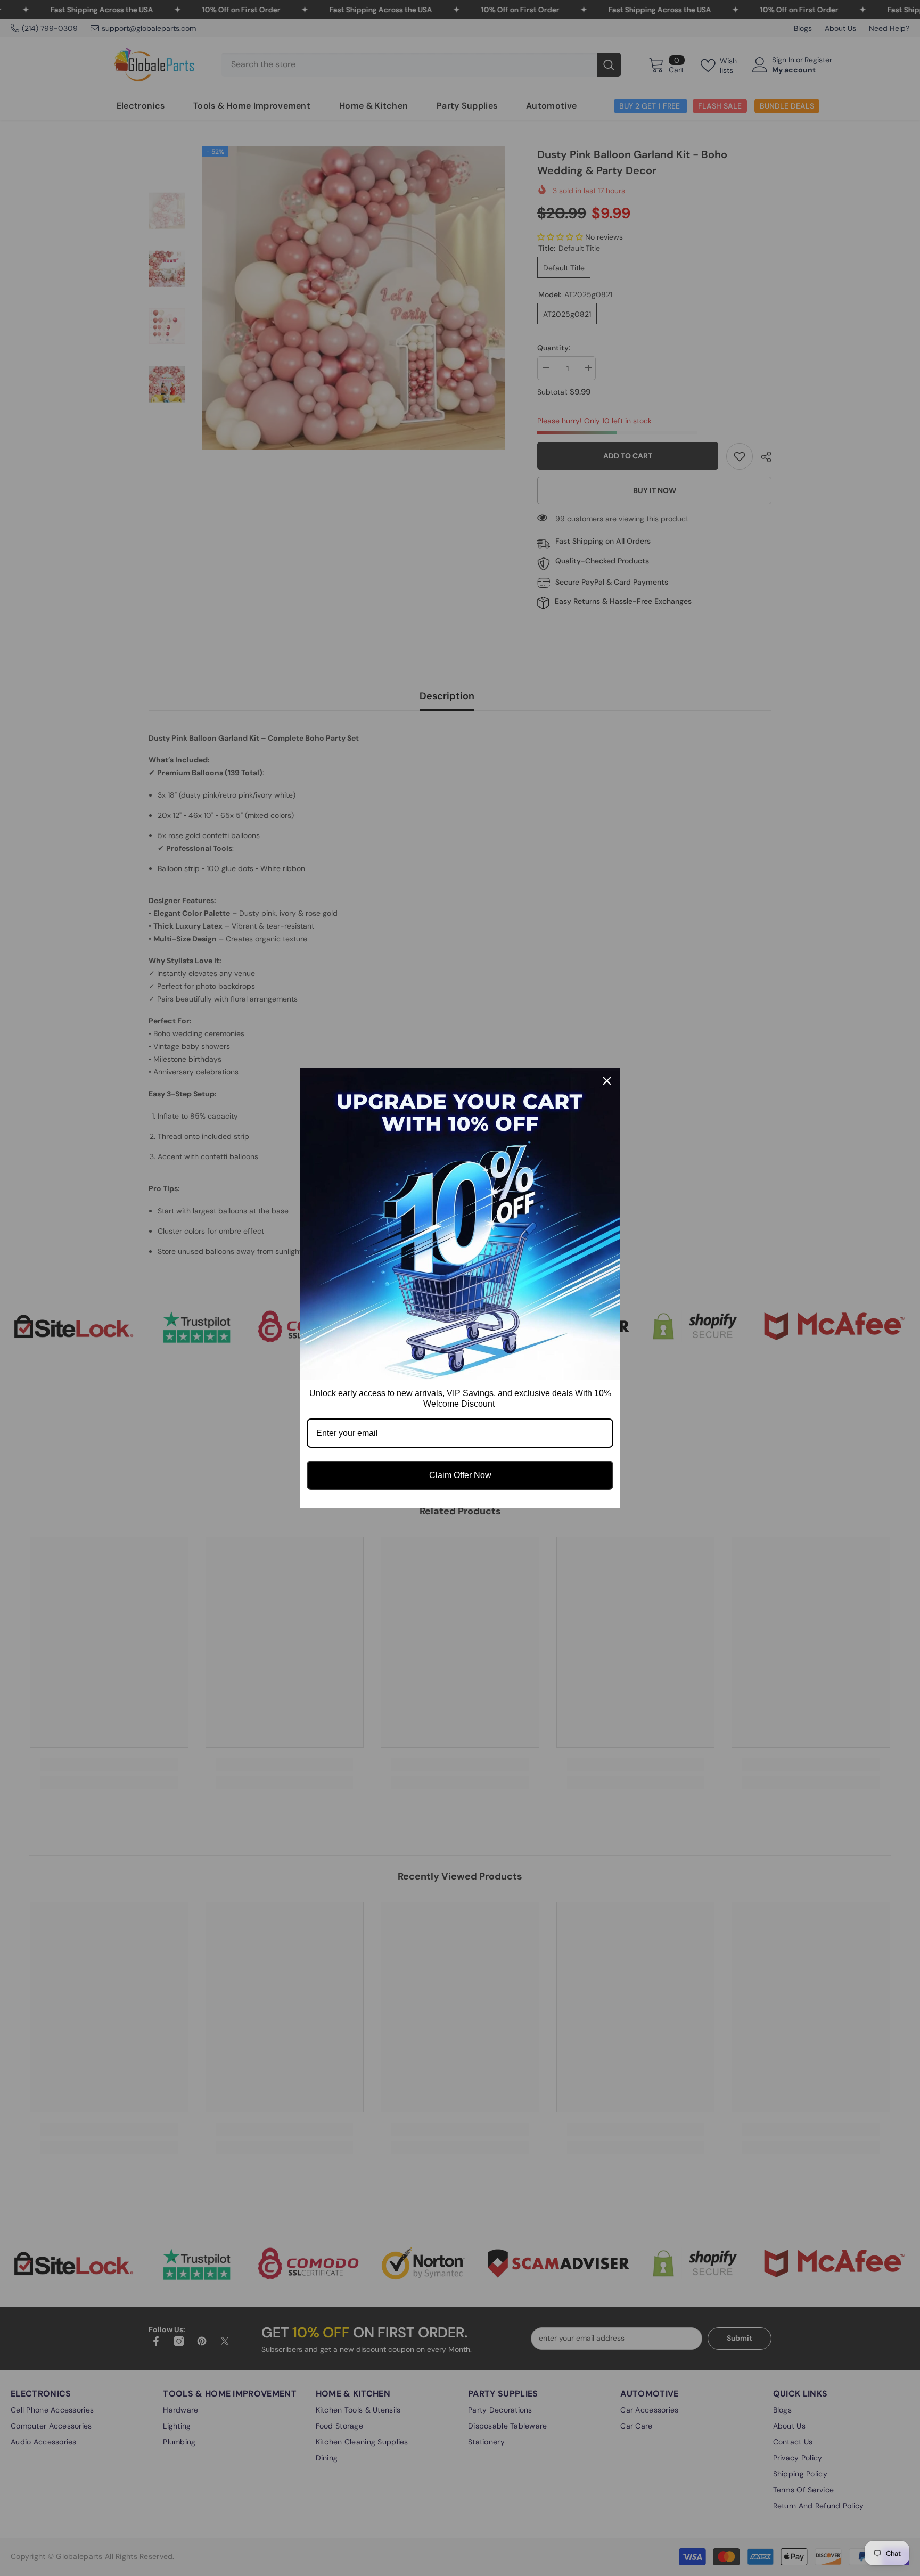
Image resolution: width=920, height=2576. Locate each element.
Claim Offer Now (460, 1475)
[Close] (607, 1081)
